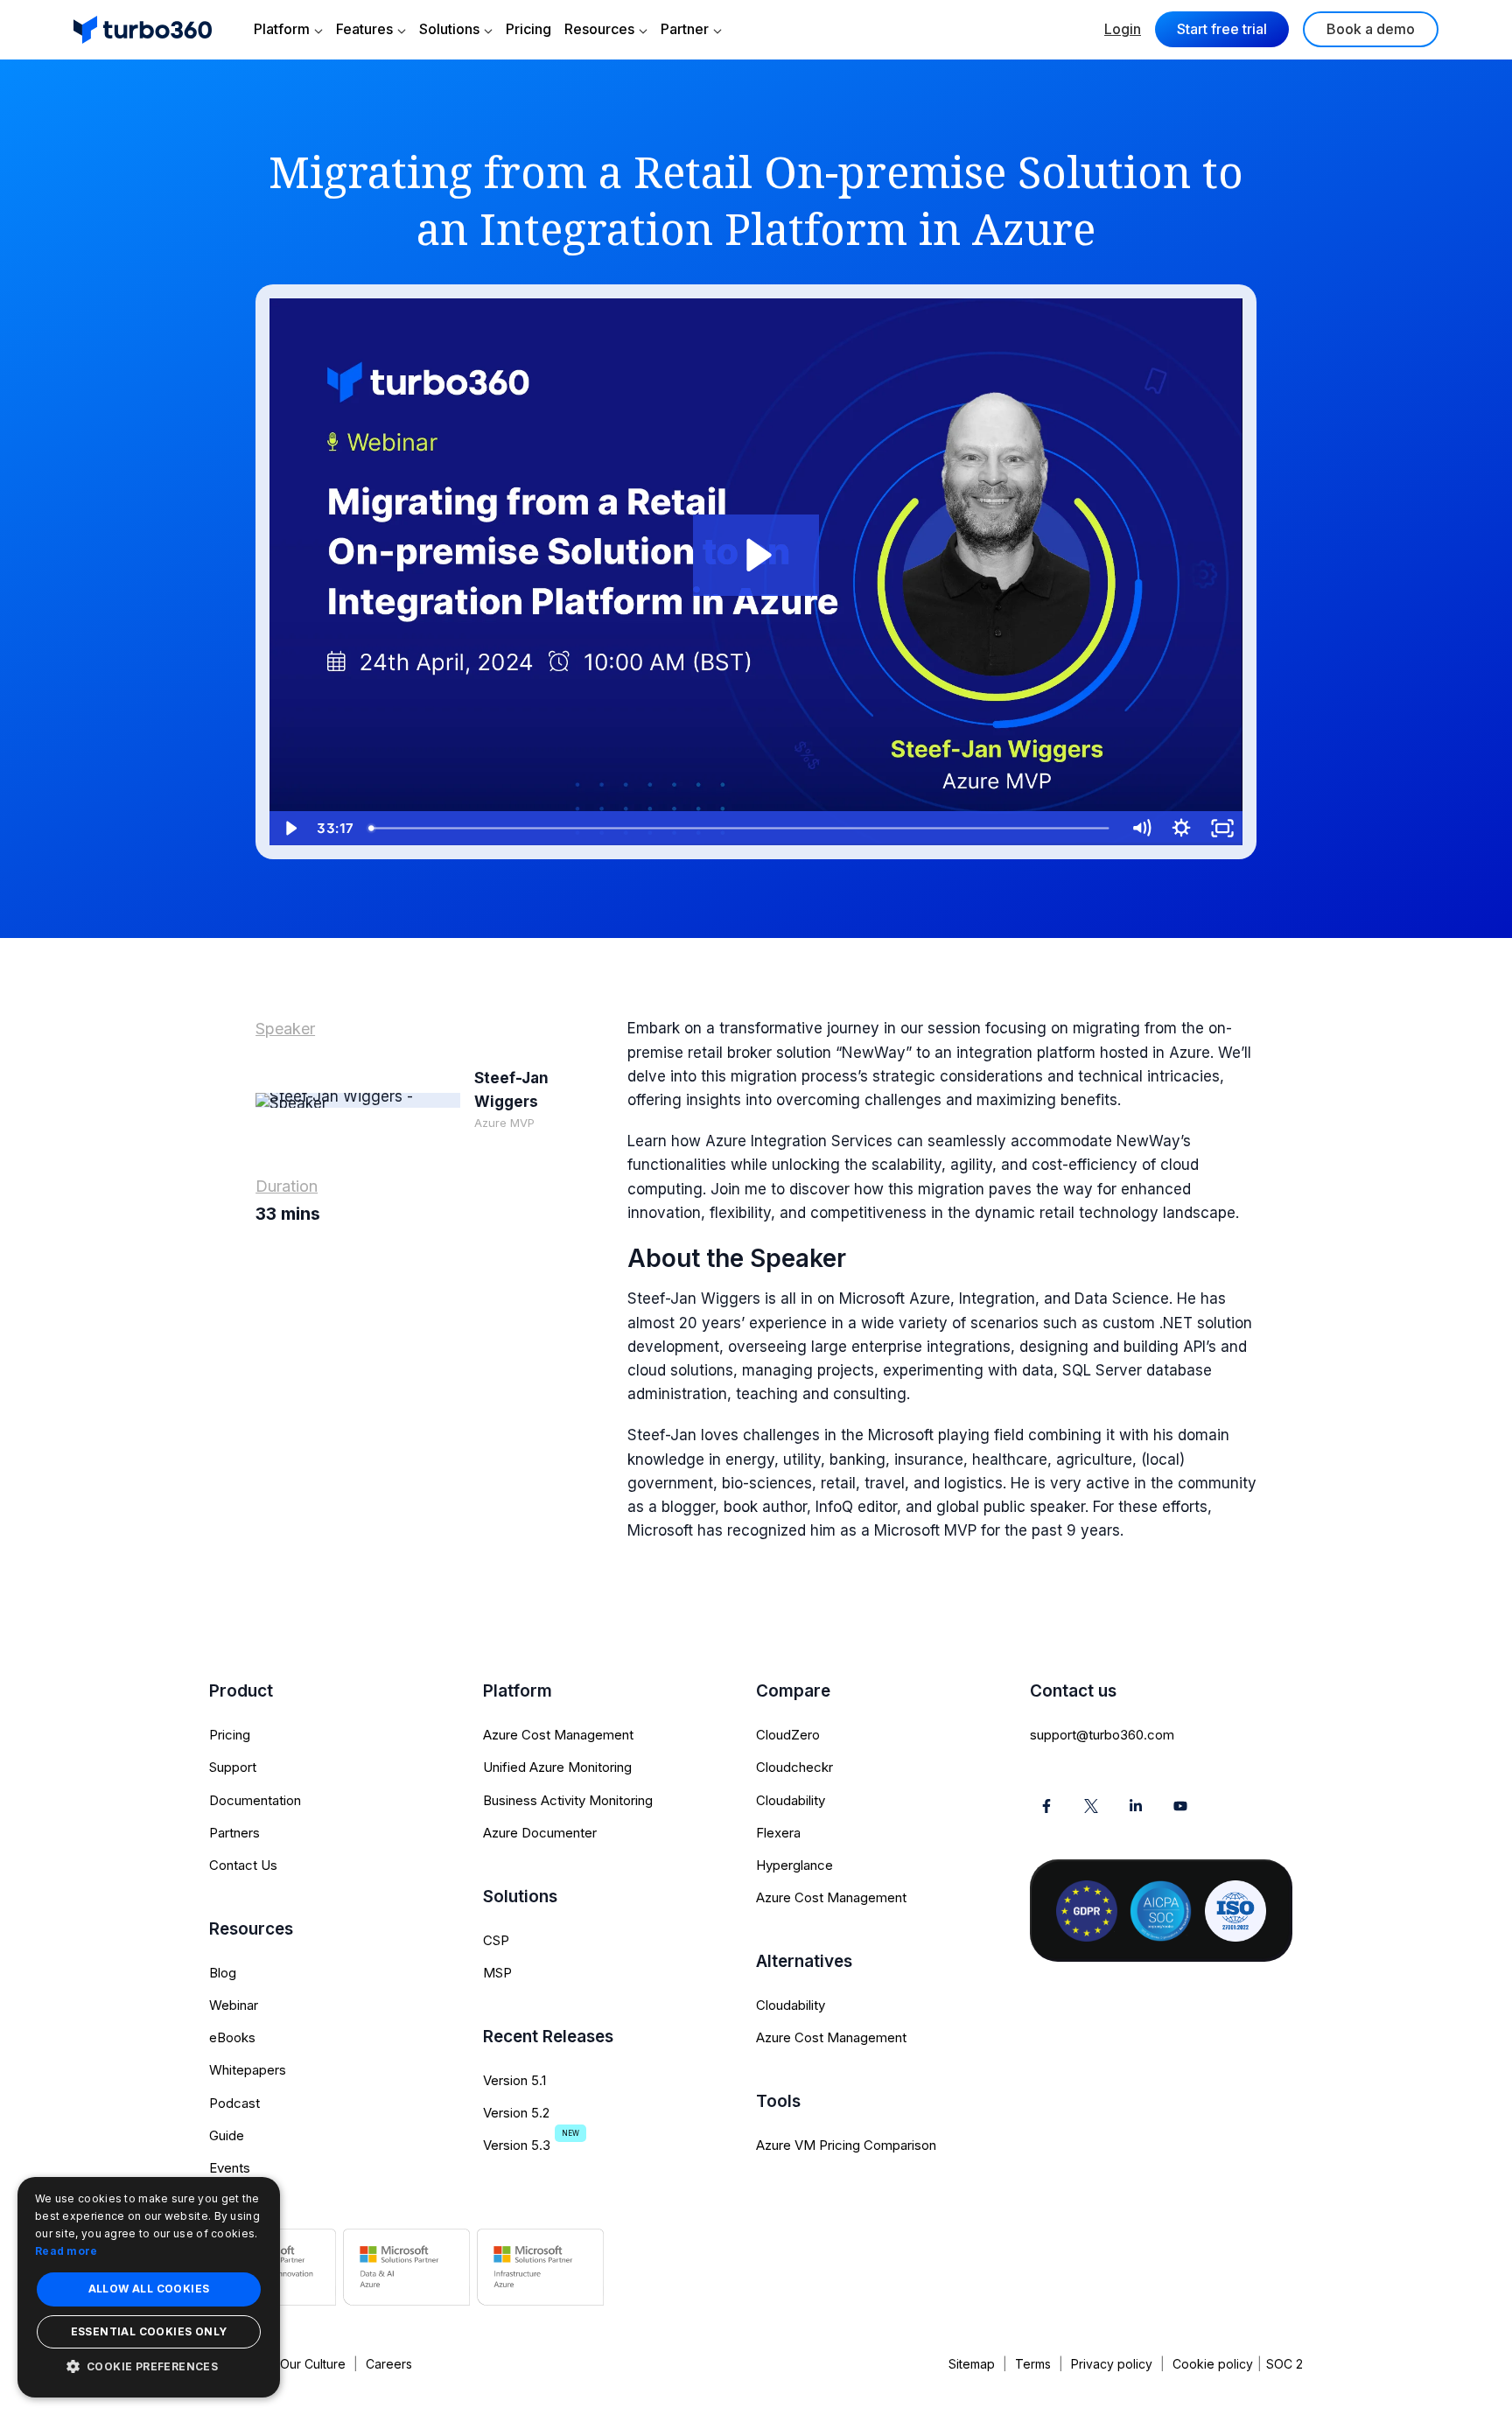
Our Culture (313, 2364)
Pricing (528, 29)
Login (1123, 29)
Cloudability (791, 1800)
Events (230, 2168)
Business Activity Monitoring (568, 1800)
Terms (1033, 2364)
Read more (66, 2251)
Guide (227, 2135)
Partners (234, 1833)
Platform (282, 29)
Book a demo (1371, 29)
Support (233, 1767)
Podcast (234, 2103)
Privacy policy (1112, 2364)
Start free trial (1222, 29)
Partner (685, 29)
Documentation (255, 1800)
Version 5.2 (516, 2113)
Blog (223, 1973)
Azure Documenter (540, 1833)
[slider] (741, 828)
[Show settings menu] (1181, 828)
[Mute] (1141, 828)
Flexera (778, 1833)
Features (364, 29)
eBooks (232, 2037)
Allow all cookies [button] (149, 2289)
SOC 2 (1284, 2364)
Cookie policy (1213, 2364)
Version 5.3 (517, 2145)
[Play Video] (290, 828)
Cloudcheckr (794, 1767)
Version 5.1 (514, 2080)
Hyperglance (794, 1865)
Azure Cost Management (558, 1735)
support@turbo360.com (1102, 1735)
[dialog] (149, 2287)
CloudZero (788, 1735)
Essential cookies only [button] (149, 2331)
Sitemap (972, 2364)
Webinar (234, 2005)
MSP (497, 1973)
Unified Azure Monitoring (557, 1767)
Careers (389, 2364)
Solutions (449, 29)
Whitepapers (248, 2070)
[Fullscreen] (1222, 828)
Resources (599, 29)
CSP (496, 1940)
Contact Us (243, 1865)
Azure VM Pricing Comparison (846, 2145)
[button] (149, 2366)
